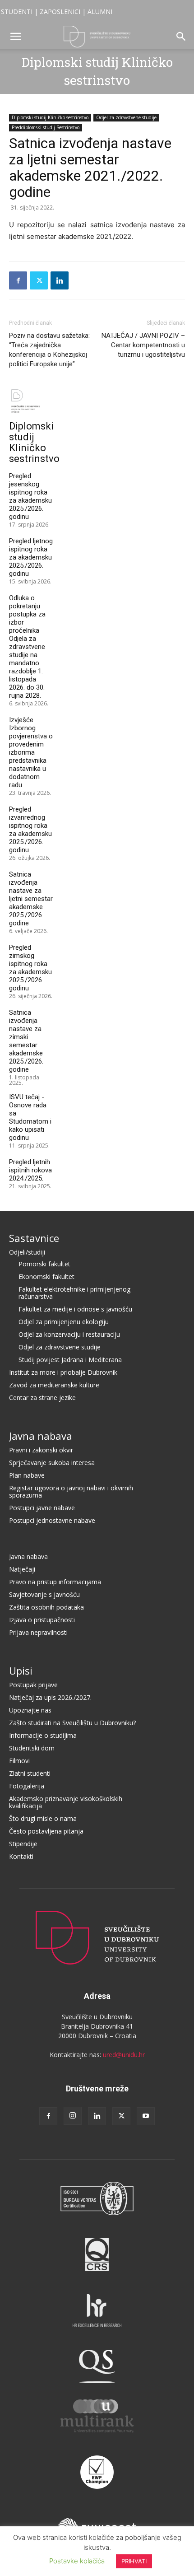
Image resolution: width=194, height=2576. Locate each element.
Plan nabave (27, 1475)
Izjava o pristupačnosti (42, 1620)
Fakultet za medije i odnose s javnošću (75, 1309)
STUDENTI (17, 12)
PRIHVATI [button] (134, 2561)
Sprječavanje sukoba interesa (52, 1463)
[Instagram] (73, 2116)
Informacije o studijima (43, 1735)
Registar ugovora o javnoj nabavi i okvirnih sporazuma (71, 1491)
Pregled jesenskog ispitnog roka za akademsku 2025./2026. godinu (30, 496)
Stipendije (23, 1844)
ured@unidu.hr (124, 2055)
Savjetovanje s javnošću (44, 1594)
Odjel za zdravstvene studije (126, 117)
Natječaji (22, 1569)
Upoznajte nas (30, 1710)
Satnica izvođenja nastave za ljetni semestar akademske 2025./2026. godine (31, 899)
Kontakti (21, 1856)
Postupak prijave (33, 1685)
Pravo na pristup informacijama (55, 1582)
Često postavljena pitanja (46, 1831)
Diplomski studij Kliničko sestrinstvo (50, 117)
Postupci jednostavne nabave (52, 1520)
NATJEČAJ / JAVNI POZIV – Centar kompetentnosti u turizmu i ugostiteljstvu (143, 345)
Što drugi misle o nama (43, 1818)
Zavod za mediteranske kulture (54, 1385)
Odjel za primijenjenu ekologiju (64, 1322)
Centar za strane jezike (42, 1398)
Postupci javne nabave (42, 1508)
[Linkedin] (60, 280)
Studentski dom (32, 1748)
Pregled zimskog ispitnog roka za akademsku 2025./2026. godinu (30, 968)
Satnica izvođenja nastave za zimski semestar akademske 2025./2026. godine (26, 1041)
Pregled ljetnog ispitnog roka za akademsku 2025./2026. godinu (31, 557)
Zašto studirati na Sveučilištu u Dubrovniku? (72, 1723)
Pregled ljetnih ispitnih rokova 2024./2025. (30, 1170)
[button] (15, 37)
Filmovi (19, 1761)
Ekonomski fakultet (46, 1276)
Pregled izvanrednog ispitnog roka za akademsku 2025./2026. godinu (30, 830)
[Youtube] (146, 2116)
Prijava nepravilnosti (38, 1632)
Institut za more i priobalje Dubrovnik (63, 1372)
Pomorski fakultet (44, 1264)
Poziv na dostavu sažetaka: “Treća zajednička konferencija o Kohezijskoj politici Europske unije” (49, 350)
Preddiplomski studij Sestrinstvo (46, 127)
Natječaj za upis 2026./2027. (50, 1697)
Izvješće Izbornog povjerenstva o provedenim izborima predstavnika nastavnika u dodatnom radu (31, 752)
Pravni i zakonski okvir (41, 1450)
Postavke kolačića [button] (77, 2561)
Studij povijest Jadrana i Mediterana (70, 1360)
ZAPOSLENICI (60, 12)
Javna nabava (41, 1436)
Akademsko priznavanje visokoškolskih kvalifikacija (66, 1802)
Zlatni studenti (30, 1773)
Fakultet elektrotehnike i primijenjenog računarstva (74, 1293)
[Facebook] (18, 280)
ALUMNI (100, 12)
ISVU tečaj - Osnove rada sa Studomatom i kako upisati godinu (30, 1117)
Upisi (21, 1671)
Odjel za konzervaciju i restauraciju (69, 1334)
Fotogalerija (27, 1786)
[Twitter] (39, 280)
